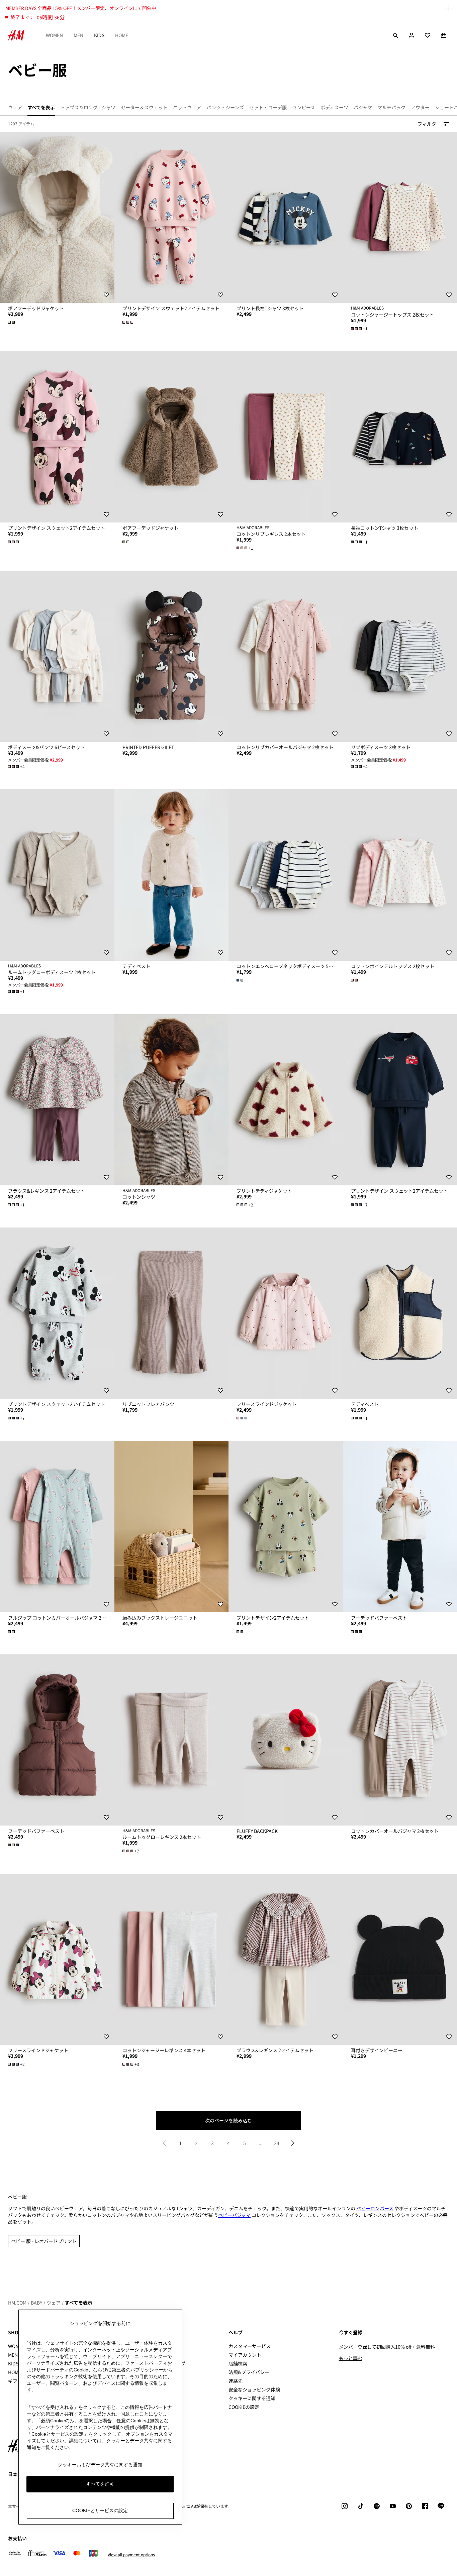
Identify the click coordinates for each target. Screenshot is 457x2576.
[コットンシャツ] (172, 1100)
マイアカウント (245, 2355)
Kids (99, 35)
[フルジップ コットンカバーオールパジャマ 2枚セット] (57, 1526)
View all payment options (131, 2555)
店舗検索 (238, 2363)
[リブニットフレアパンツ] (172, 1313)
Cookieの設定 (244, 2407)
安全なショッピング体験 (254, 2389)
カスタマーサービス (250, 2346)
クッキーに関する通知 (252, 2398)
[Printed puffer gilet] (172, 656)
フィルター (429, 124)
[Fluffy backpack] (286, 1740)
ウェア (54, 2303)
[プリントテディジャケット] (286, 1100)
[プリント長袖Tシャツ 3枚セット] (286, 217)
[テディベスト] (172, 875)
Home (122, 35)
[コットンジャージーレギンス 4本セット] (172, 1959)
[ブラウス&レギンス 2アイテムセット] (57, 1100)
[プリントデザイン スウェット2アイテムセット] (172, 217)
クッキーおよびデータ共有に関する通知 (100, 2465)
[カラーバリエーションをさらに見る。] (12, 322)
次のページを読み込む (229, 2120)
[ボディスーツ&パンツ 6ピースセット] (57, 656)
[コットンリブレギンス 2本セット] (286, 437)
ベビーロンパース (375, 2208)
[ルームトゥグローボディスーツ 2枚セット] (57, 875)
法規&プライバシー (249, 2372)
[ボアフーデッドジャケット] (57, 217)
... (261, 2143)
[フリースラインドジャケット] (286, 1313)
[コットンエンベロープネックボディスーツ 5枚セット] (286, 875)
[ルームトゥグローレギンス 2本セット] (172, 1740)
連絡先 (236, 2381)
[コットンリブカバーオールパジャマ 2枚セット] (286, 656)
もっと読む (351, 2358)
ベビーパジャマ (234, 2215)
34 (277, 2143)
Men (78, 35)
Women (54, 35)
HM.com (17, 2303)
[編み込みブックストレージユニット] (172, 1526)
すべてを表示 (79, 2303)
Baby (36, 2303)
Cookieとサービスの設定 (100, 2510)
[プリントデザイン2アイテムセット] (286, 1526)
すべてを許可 (100, 2484)
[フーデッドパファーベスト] (57, 1740)
